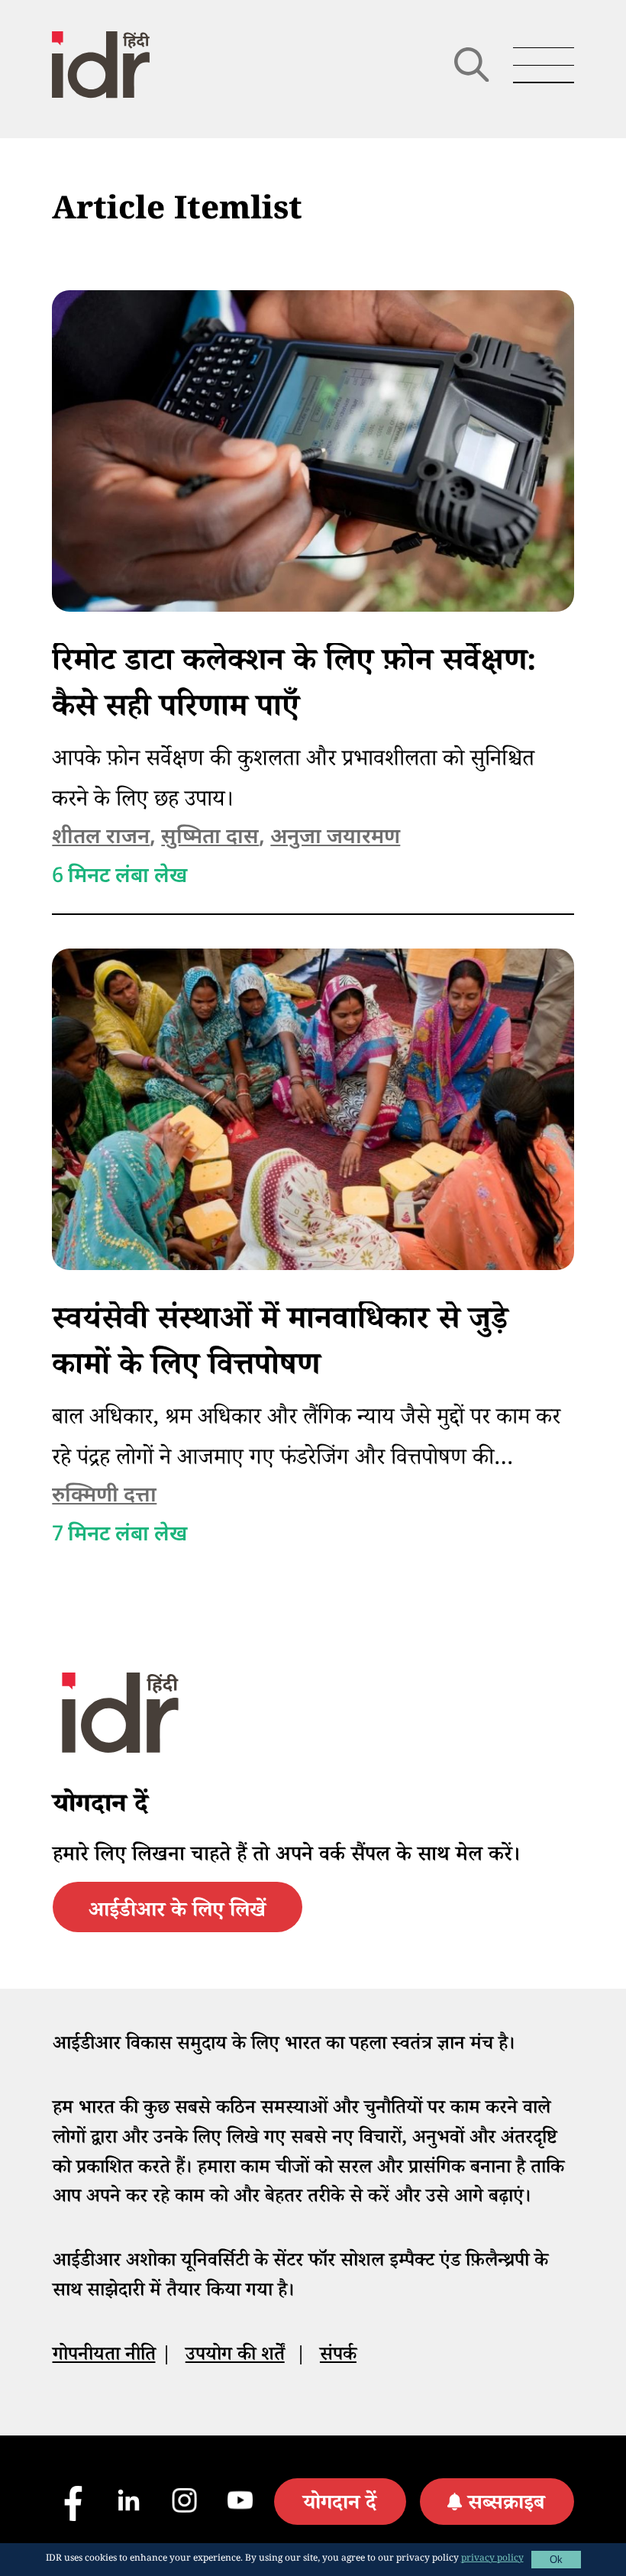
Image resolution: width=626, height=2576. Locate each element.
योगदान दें (340, 2506)
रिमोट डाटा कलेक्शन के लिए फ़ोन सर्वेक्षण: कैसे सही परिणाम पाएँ (294, 688)
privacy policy (492, 2560)
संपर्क (338, 2357)
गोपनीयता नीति (104, 2357)
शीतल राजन (101, 838)
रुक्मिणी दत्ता (104, 1496)
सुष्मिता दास (210, 838)
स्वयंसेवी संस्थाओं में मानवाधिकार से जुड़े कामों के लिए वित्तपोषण (280, 1347)
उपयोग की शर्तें (235, 2357)
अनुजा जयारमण (335, 838)
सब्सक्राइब (506, 2506)
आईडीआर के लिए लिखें (177, 1913)
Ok (556, 2560)
